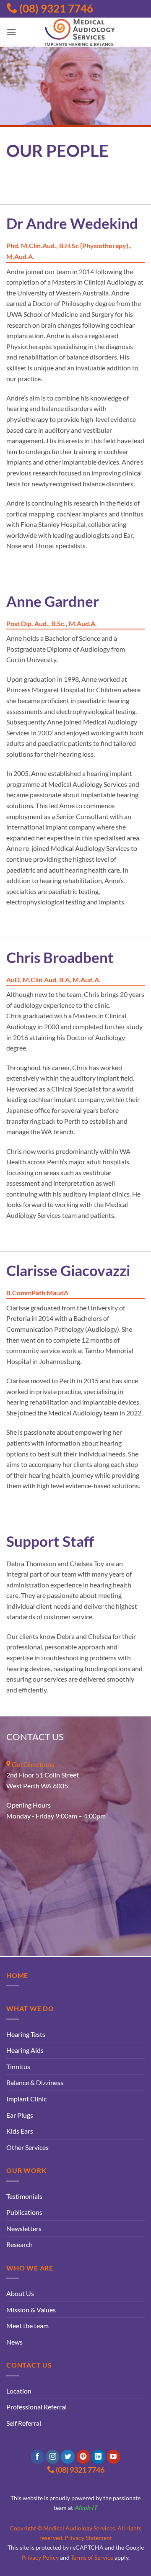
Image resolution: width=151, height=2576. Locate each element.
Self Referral (24, 2423)
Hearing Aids (25, 2050)
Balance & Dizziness (35, 2082)
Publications (24, 2212)
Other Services (27, 2147)
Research (20, 2244)
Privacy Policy (40, 2557)
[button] (11, 32)
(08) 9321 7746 (55, 8)
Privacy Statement (88, 2538)
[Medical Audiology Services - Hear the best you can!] (81, 32)
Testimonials (24, 2196)
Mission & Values (31, 2310)
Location (19, 2391)
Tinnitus (18, 2066)
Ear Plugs (20, 2115)
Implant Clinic (26, 2099)
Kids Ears (20, 2131)
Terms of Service (92, 2557)
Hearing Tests (26, 2034)
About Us (20, 2293)
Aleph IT (86, 2508)
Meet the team (27, 2326)
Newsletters (24, 2228)
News (14, 2342)
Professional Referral (36, 2407)
